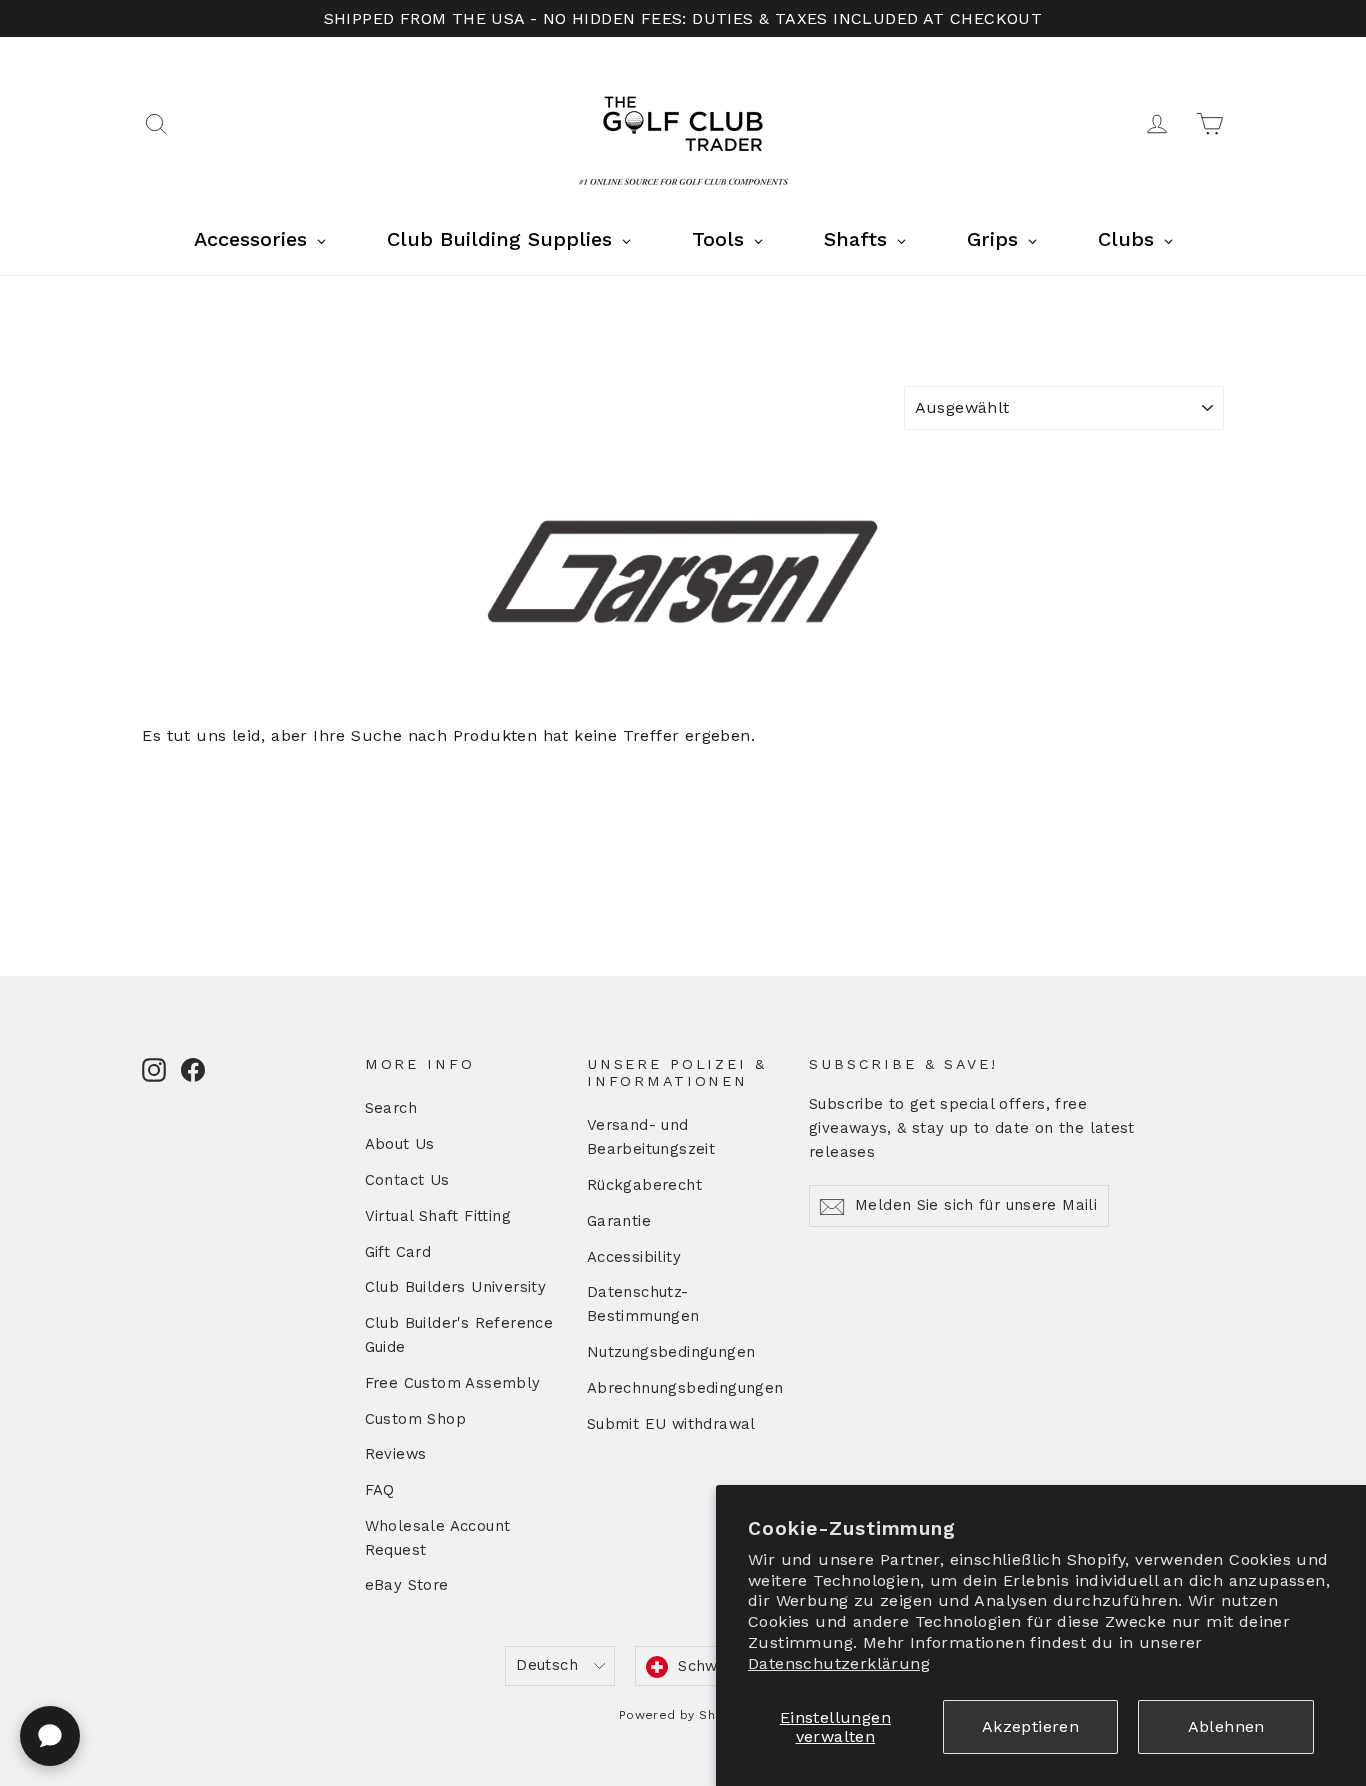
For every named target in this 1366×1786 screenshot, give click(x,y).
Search (391, 1108)
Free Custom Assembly (453, 1383)
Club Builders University (456, 1287)
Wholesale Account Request (438, 1538)
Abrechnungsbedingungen (683, 1388)
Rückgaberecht (644, 1185)
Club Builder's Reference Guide (459, 1335)
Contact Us (407, 1180)
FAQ (380, 1490)
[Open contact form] (50, 1736)
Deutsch (547, 1665)
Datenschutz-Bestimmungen (643, 1304)
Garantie (619, 1221)
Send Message (534, 1631)
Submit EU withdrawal (671, 1424)
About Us (400, 1144)
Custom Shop (415, 1419)
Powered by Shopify (683, 1715)
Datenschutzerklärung (839, 1663)
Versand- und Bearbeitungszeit (651, 1137)
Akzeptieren (1030, 1726)
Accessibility (634, 1257)
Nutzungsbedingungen (671, 1352)
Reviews (396, 1454)
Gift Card (398, 1252)
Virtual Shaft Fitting (438, 1216)
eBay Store (407, 1585)
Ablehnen (1226, 1726)
